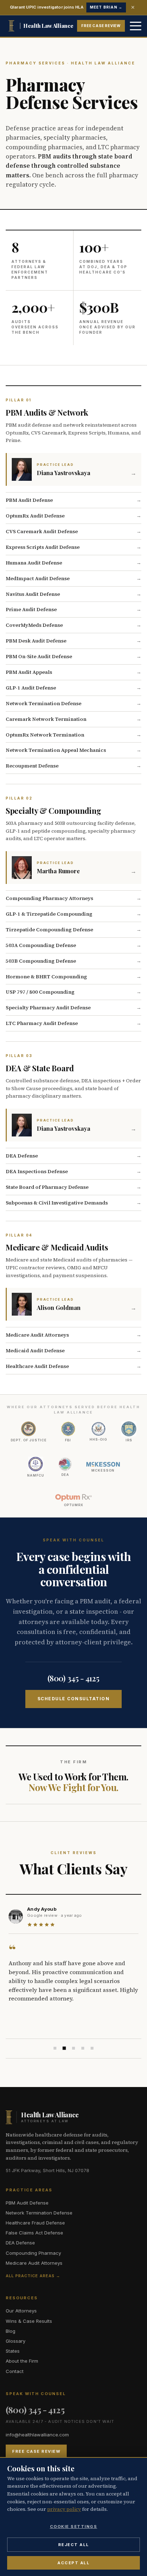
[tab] (55, 2048)
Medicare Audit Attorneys (34, 2263)
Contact (15, 2371)
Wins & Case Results (29, 2321)
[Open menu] (136, 26)
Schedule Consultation (74, 1699)
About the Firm (22, 2361)
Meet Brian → (106, 7)
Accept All (73, 2563)
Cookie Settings (74, 2526)
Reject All (74, 2545)
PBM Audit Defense (27, 2203)
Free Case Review (101, 26)
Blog (11, 2331)
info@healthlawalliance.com (37, 2435)
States (13, 2351)
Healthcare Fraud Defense (35, 2223)
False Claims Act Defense (34, 2233)
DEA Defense (20, 2243)
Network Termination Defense (39, 2213)
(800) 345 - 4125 (73, 1678)
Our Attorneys (21, 2311)
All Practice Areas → (33, 2276)
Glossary (16, 2341)
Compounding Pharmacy (33, 2253)
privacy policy (64, 2509)
